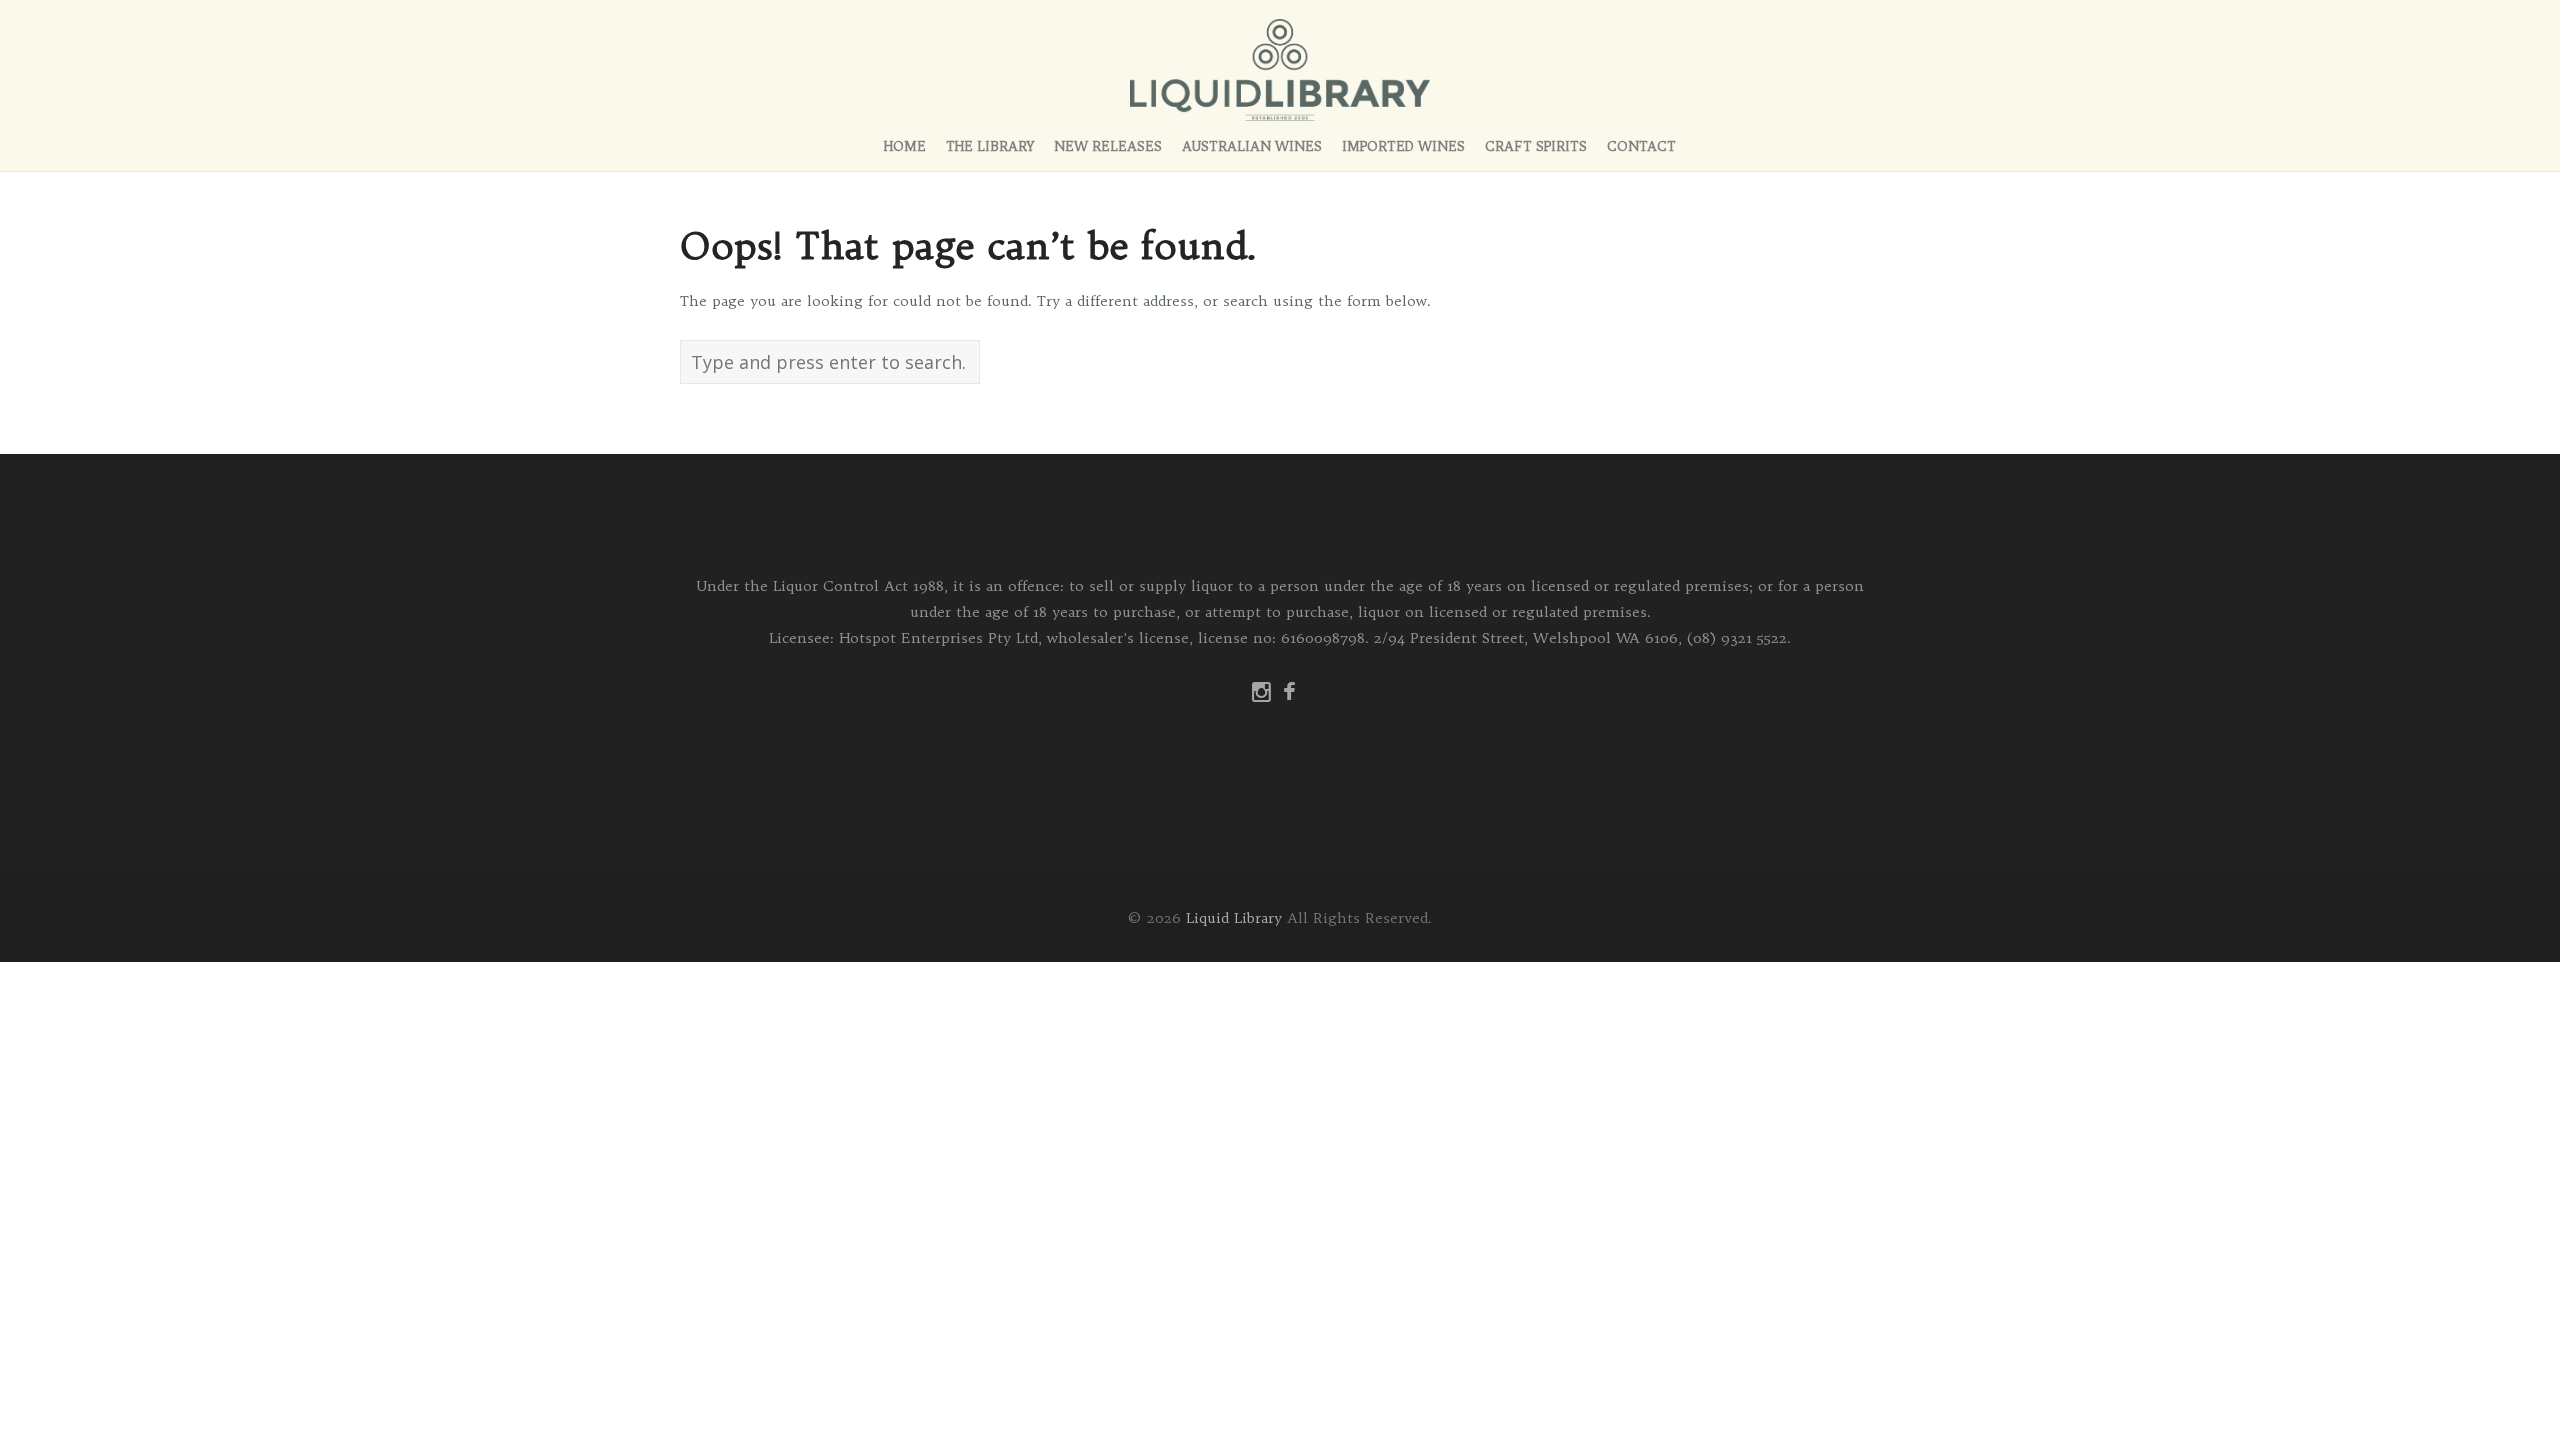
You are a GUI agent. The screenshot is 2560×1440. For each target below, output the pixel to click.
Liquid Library (1234, 918)
